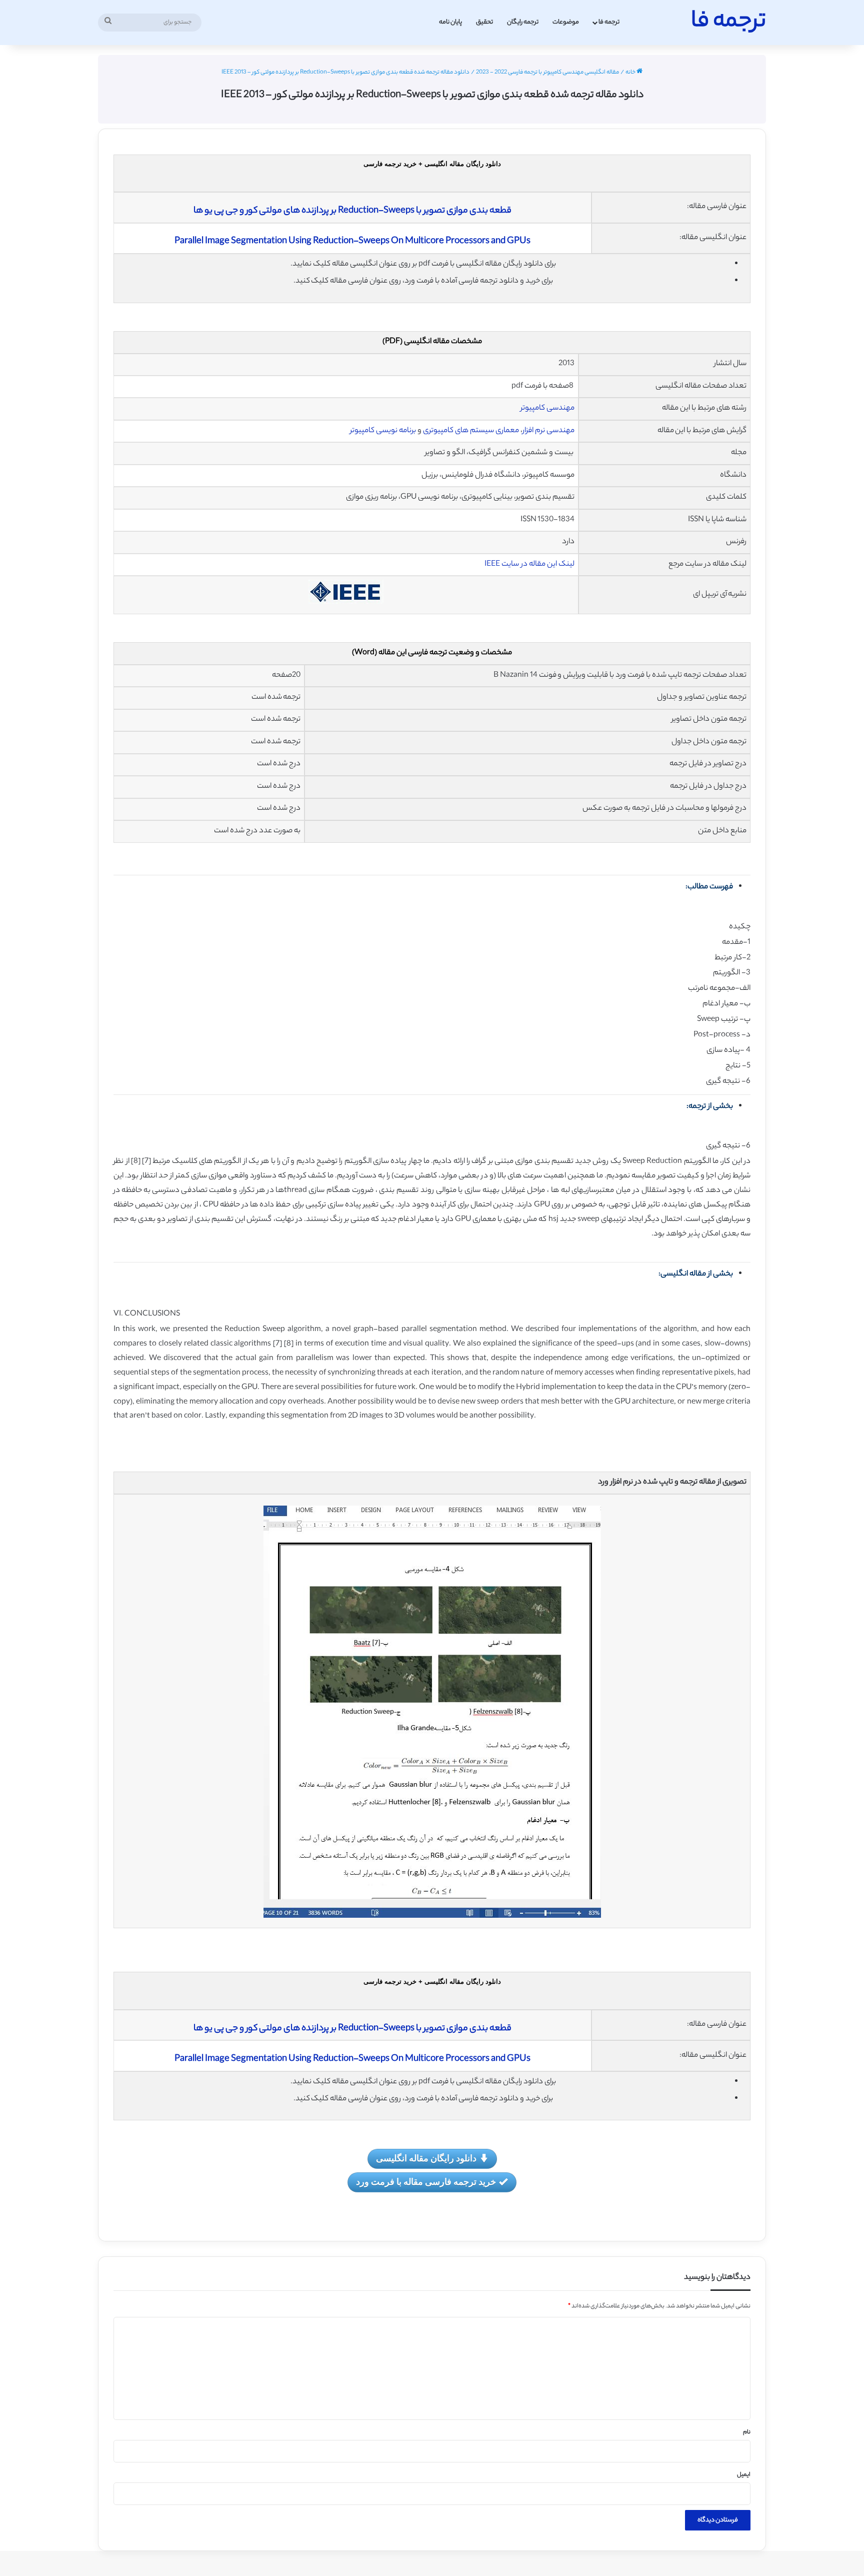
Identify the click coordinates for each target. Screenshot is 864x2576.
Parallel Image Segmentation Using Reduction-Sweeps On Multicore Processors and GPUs (352, 242)
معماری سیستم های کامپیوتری (471, 431)
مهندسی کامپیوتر (547, 408)
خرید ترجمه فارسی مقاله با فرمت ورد (426, 2181)
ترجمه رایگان (523, 22)
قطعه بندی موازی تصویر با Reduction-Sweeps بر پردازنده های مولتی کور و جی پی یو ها (352, 211)
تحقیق (484, 22)
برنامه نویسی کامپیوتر (383, 431)
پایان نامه (450, 22)
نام (747, 2432)
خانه (631, 73)
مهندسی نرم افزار (548, 431)
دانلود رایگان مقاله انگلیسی (426, 2158)
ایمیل (744, 2475)
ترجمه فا (609, 22)
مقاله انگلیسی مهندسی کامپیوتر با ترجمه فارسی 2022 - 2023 (547, 73)
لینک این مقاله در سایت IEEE (529, 564)
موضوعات (566, 22)
